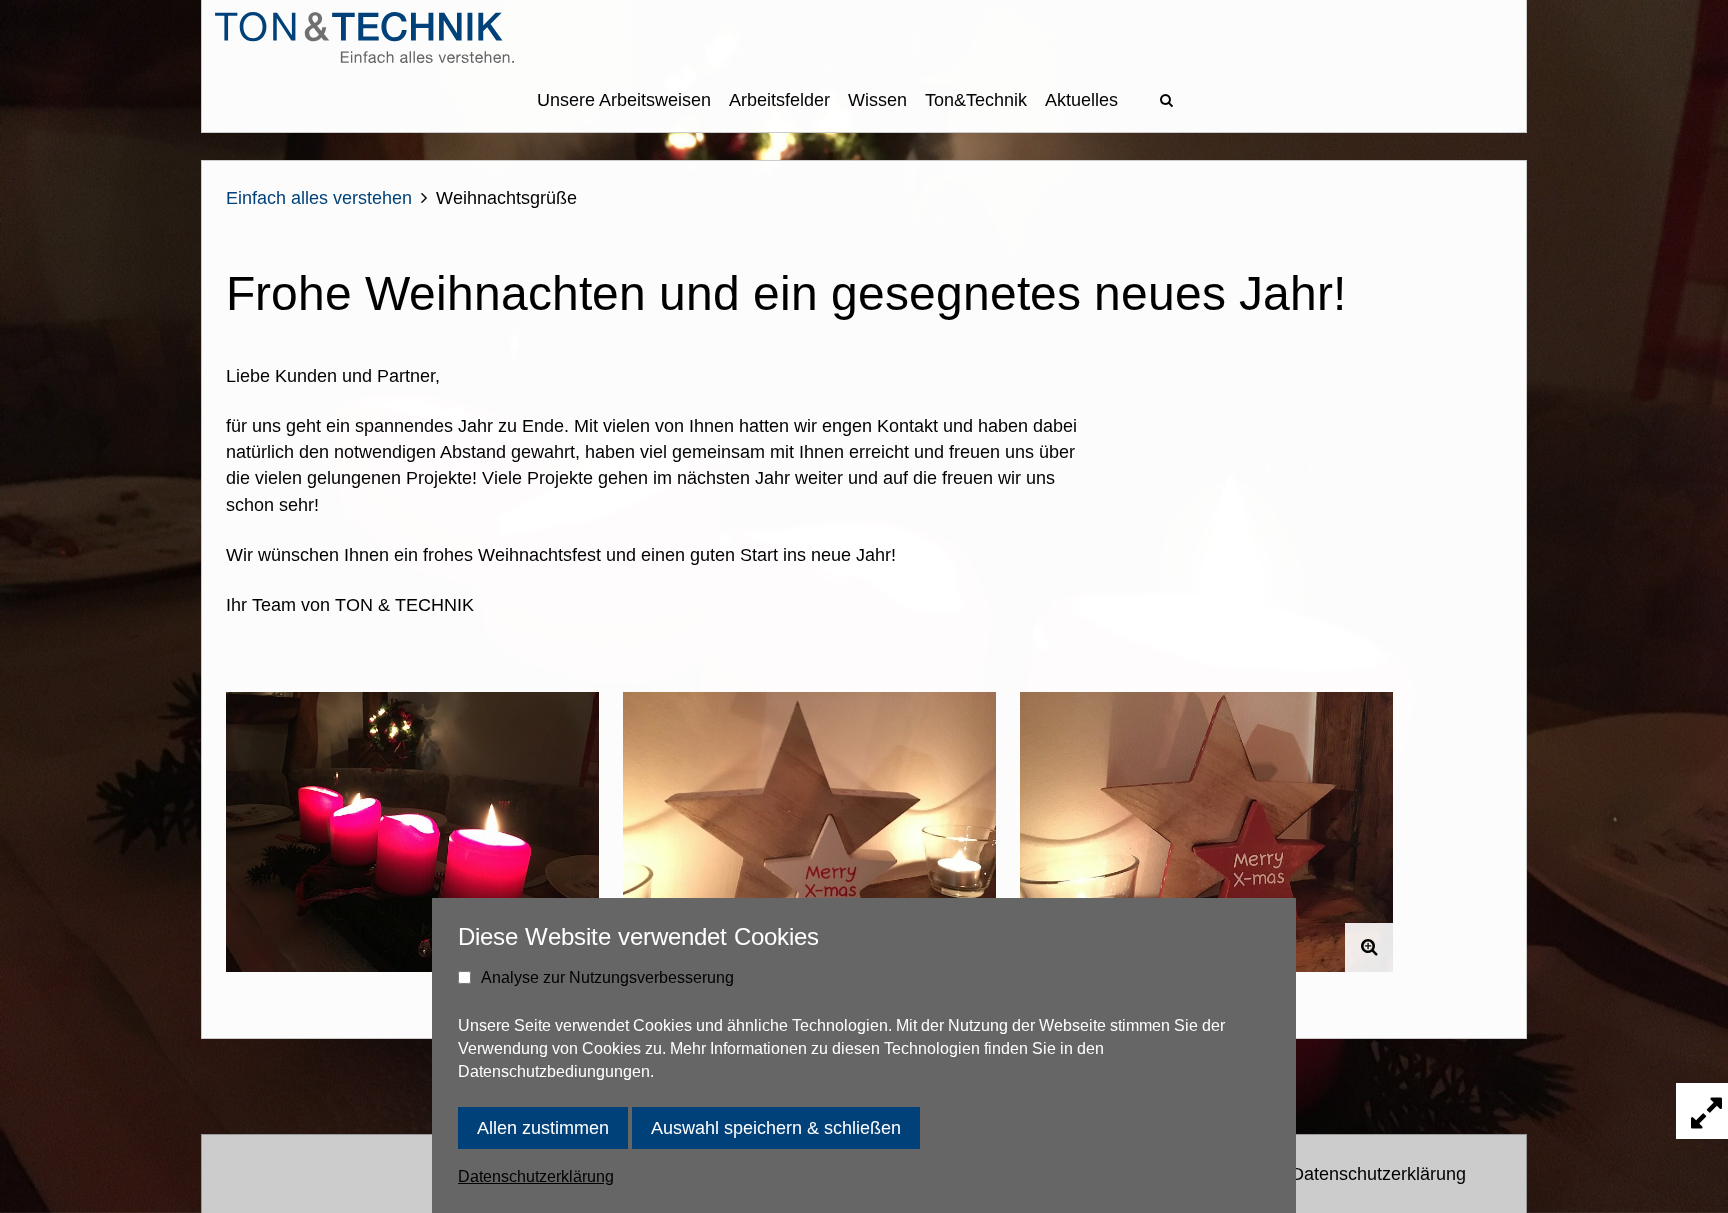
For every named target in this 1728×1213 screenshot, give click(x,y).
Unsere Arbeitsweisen (624, 100)
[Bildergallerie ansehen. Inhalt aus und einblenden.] (1702, 1111)
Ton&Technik (976, 100)
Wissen (877, 100)
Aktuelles (1081, 100)
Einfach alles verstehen (319, 198)
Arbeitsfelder (779, 100)
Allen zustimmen (543, 1128)
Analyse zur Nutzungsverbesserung (607, 977)
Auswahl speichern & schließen (776, 1128)
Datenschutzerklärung (1378, 1174)
